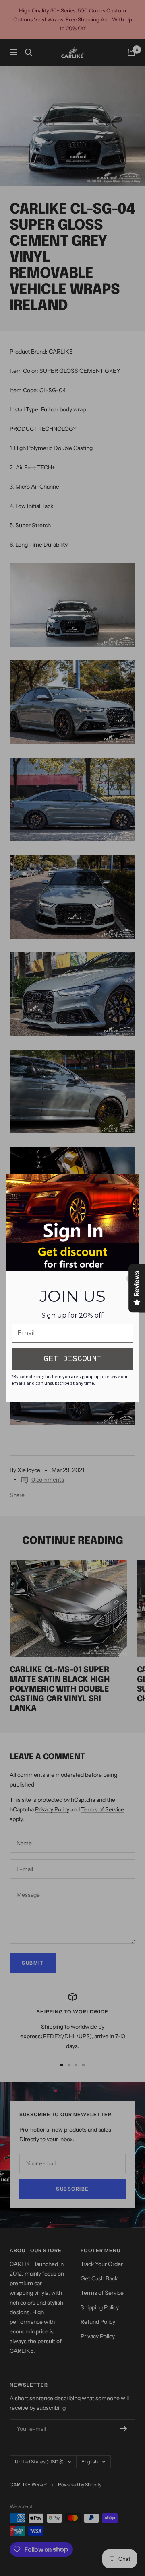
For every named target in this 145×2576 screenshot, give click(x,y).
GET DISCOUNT (72, 1359)
